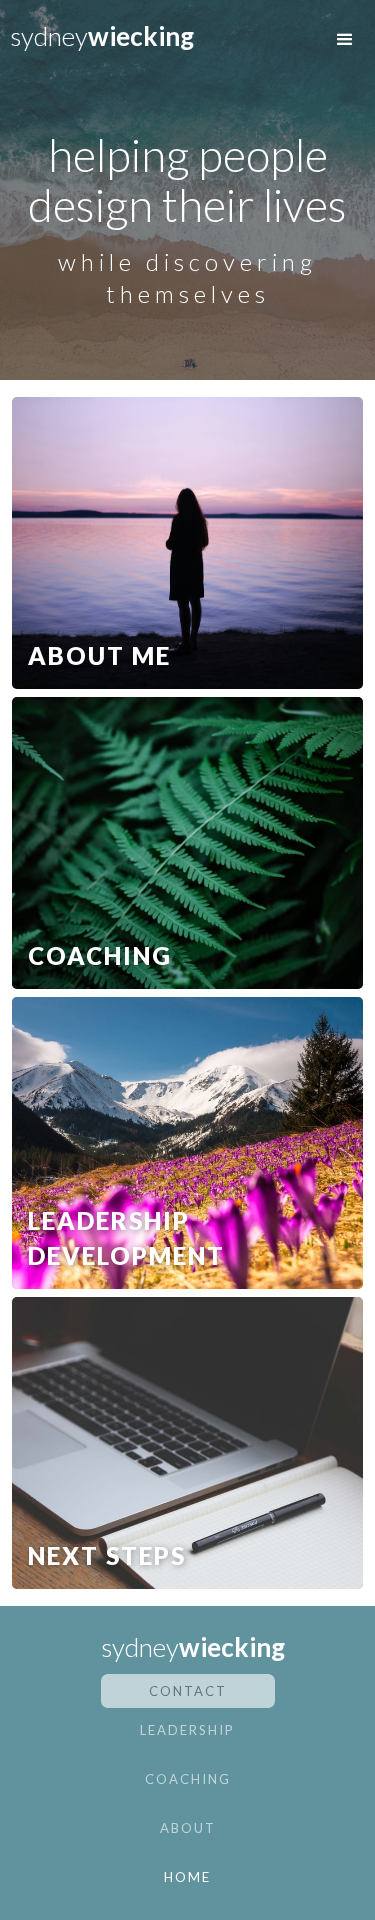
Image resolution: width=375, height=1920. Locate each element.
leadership (187, 1730)
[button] (345, 40)
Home (187, 1877)
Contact (188, 1691)
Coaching (188, 1779)
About (188, 1828)
